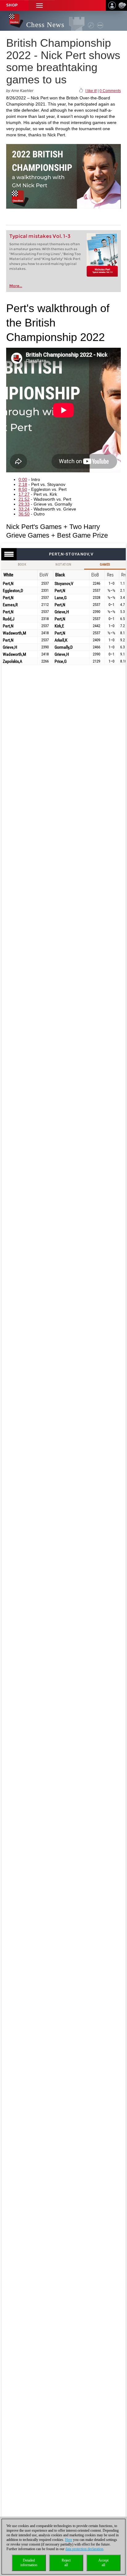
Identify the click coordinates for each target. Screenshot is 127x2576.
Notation (63, 565)
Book (22, 565)
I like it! (91, 91)
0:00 (23, 479)
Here (69, 2540)
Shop (12, 5)
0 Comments (110, 91)
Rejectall (66, 2563)
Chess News (45, 25)
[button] (39, 5)
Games (105, 565)
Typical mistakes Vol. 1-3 (40, 236)
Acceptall (103, 2563)
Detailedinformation (29, 2563)
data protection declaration (84, 2549)
